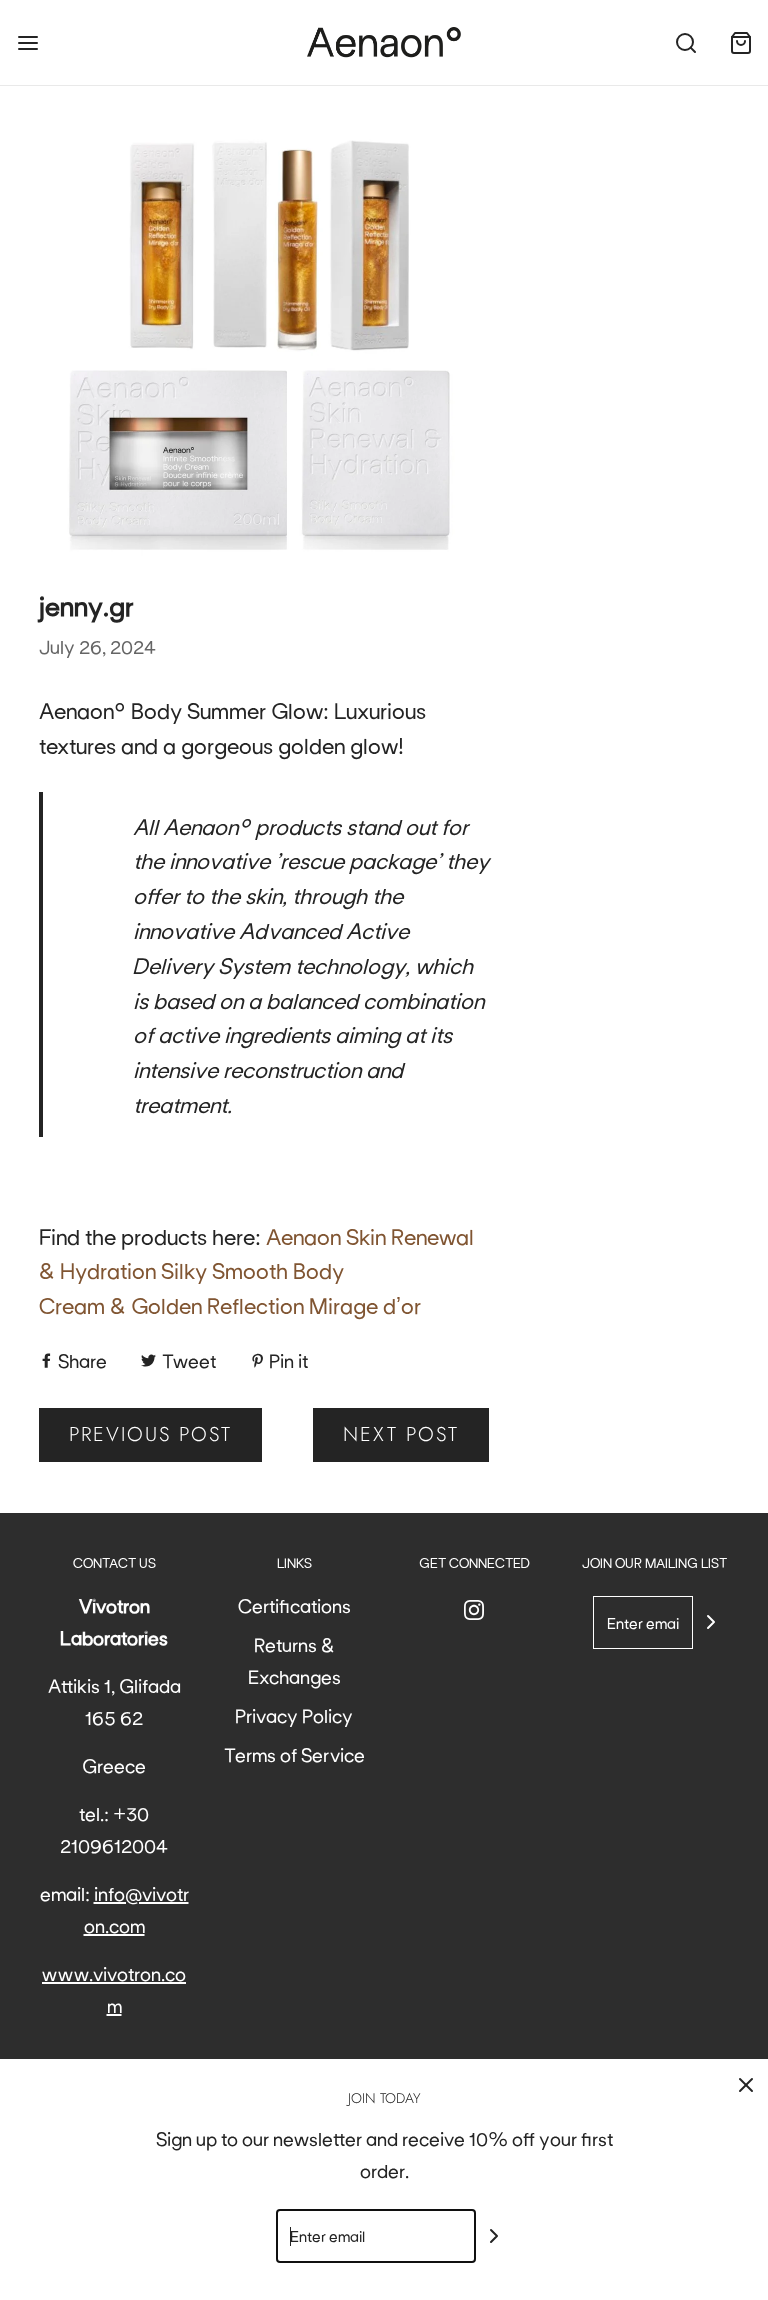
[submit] (711, 1622)
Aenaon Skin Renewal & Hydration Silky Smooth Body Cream (256, 1270)
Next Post (401, 1434)
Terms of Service (294, 1754)
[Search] (685, 42)
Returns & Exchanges (294, 1660)
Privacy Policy (294, 1715)
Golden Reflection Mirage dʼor (276, 1304)
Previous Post (150, 1434)
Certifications (294, 1605)
